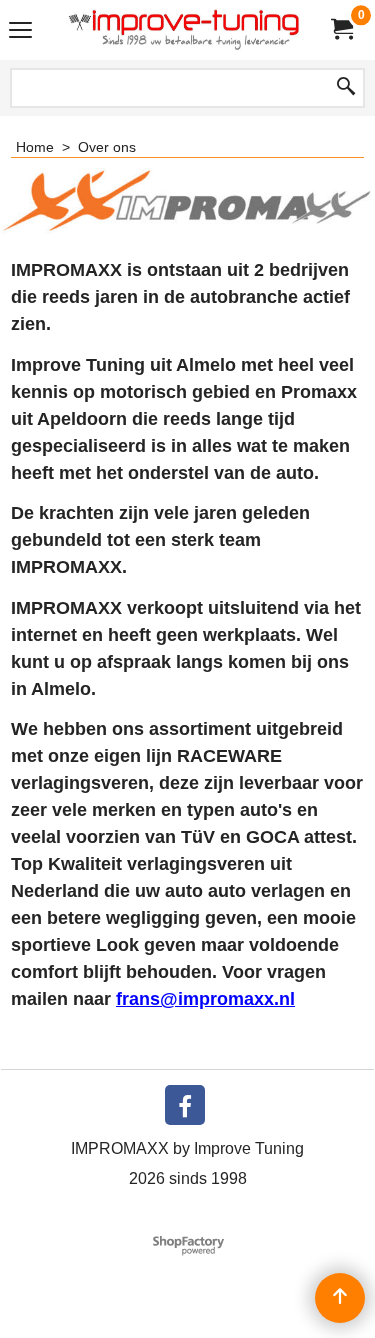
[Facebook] (185, 1105)
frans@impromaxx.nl (205, 999)
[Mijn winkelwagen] (341, 29)
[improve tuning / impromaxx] (184, 30)
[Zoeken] (346, 88)
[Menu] (20, 32)
